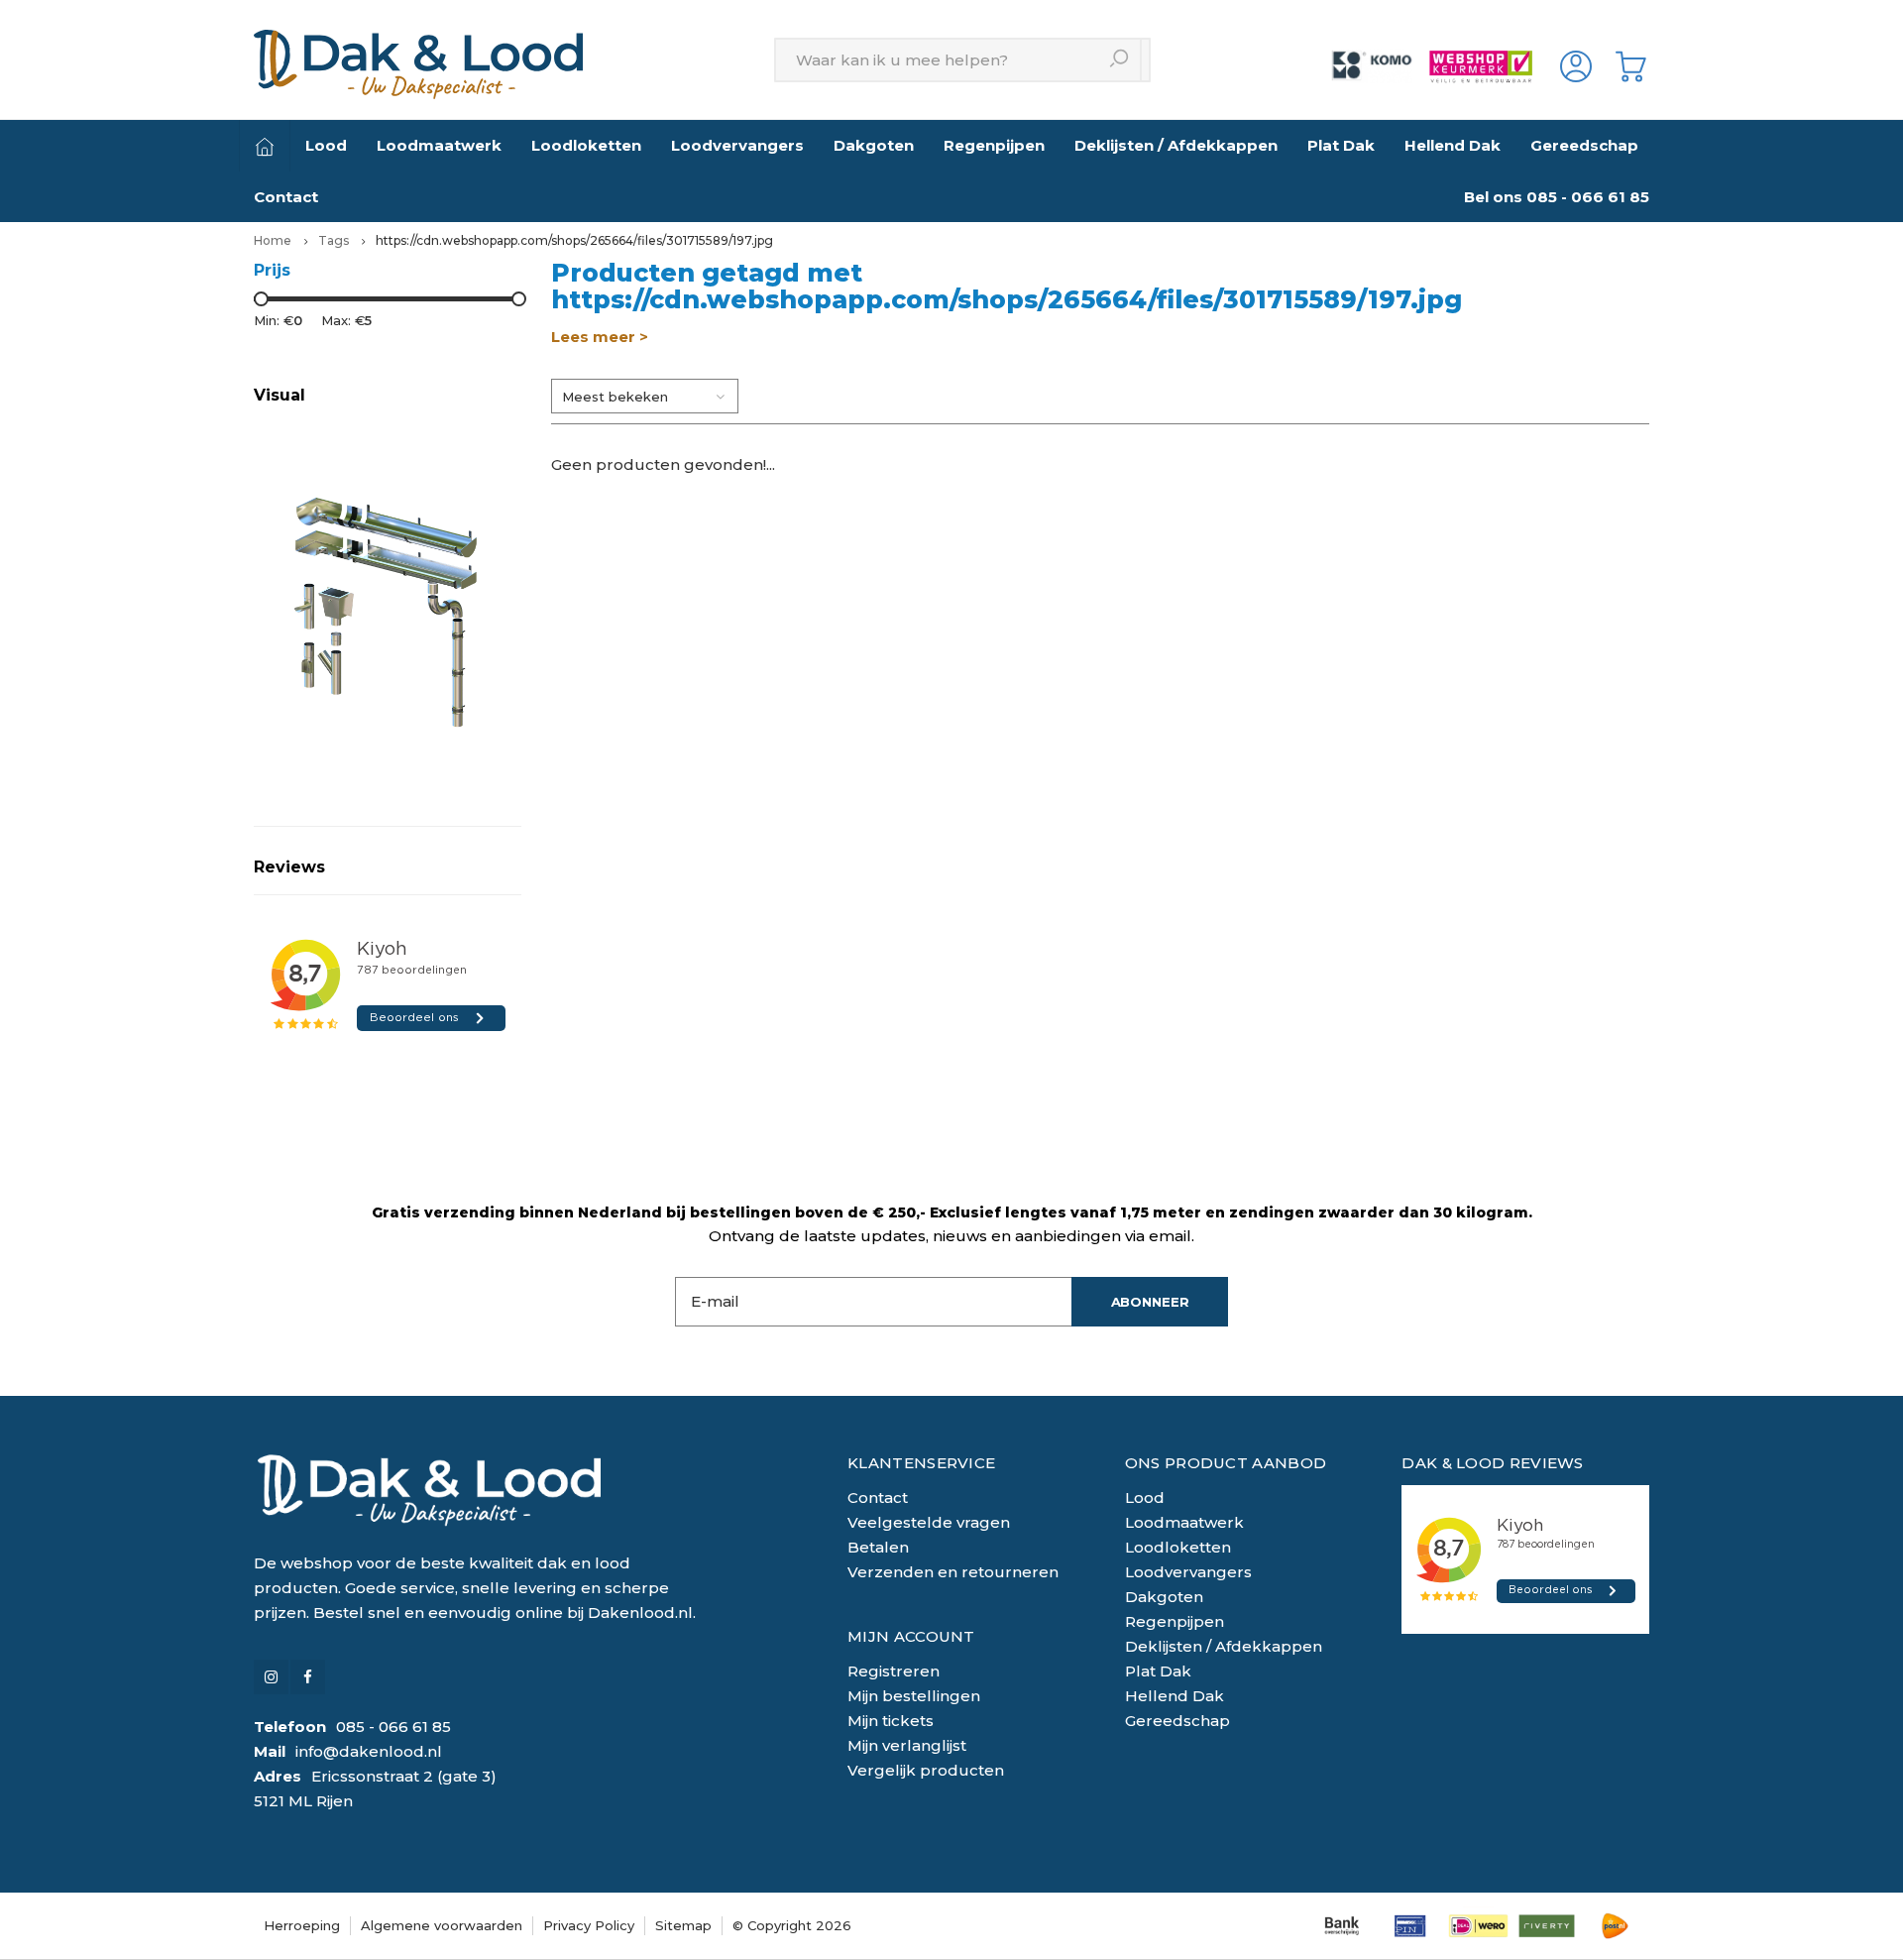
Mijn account (911, 1636)
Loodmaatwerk (439, 145)
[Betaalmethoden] (1342, 1926)
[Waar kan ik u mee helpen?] (1119, 60)
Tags (334, 240)
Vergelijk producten (926, 1770)
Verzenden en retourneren (953, 1572)
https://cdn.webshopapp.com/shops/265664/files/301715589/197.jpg (574, 240)
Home (273, 240)
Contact (286, 197)
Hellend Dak (1453, 145)
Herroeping (302, 1925)
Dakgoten (874, 145)
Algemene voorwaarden (442, 1925)
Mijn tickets (891, 1721)
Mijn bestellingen (914, 1696)
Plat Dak (1341, 145)
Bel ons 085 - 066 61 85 (1557, 197)
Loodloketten (586, 145)
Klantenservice (921, 1463)
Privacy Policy (589, 1925)
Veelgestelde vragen (929, 1522)
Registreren (894, 1671)
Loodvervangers (737, 145)
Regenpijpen (994, 145)
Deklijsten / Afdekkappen (1176, 145)
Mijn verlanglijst (907, 1745)
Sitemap (683, 1925)
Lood (326, 145)
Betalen (878, 1547)
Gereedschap (1584, 145)
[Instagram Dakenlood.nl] (271, 1677)
